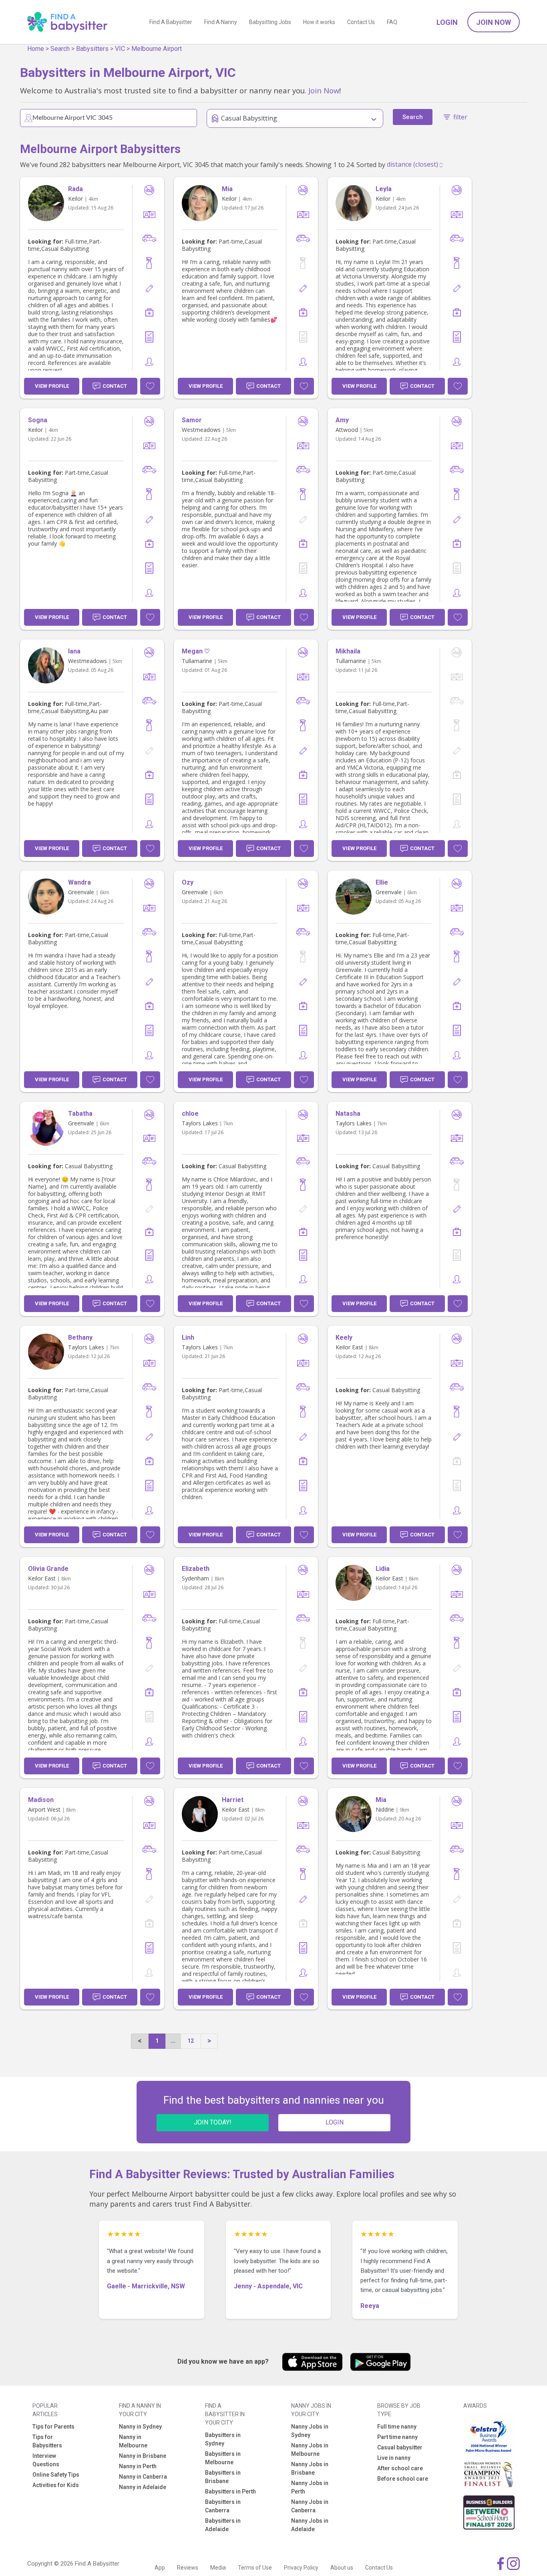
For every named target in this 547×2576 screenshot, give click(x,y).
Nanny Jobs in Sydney (310, 2431)
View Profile (52, 386)
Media (218, 2568)
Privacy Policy (301, 2568)
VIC (120, 49)
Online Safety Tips (56, 2475)
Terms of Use (255, 2568)
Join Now (494, 22)
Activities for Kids (56, 2485)
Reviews (188, 2568)
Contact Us (361, 22)
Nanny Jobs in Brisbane (310, 2468)
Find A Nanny (221, 22)
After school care (400, 2468)
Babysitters (92, 49)
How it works (319, 22)
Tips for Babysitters (47, 2441)
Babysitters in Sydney (223, 2439)
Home (36, 49)
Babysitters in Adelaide (223, 2525)
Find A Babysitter (171, 22)
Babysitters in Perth (230, 2491)
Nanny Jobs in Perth (310, 2487)
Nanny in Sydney (140, 2427)
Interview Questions (46, 2460)
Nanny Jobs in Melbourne (310, 2450)
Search (60, 49)
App (160, 2568)
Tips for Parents (53, 2427)
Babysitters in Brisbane (223, 2477)
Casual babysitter (400, 2447)
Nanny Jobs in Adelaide (310, 2525)
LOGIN (335, 2122)
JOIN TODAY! (213, 2122)
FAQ (392, 22)
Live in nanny (394, 2458)
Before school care (403, 2479)
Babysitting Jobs (270, 22)
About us (342, 2568)
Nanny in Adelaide (143, 2487)
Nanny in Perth (138, 2466)
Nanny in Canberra (143, 2477)
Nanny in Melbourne (133, 2441)
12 (191, 2041)
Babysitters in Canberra (223, 2506)
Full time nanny (397, 2427)
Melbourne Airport (157, 49)
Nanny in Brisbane (143, 2456)
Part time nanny (397, 2437)
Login (447, 22)
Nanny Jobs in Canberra (310, 2506)
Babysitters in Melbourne (223, 2458)
